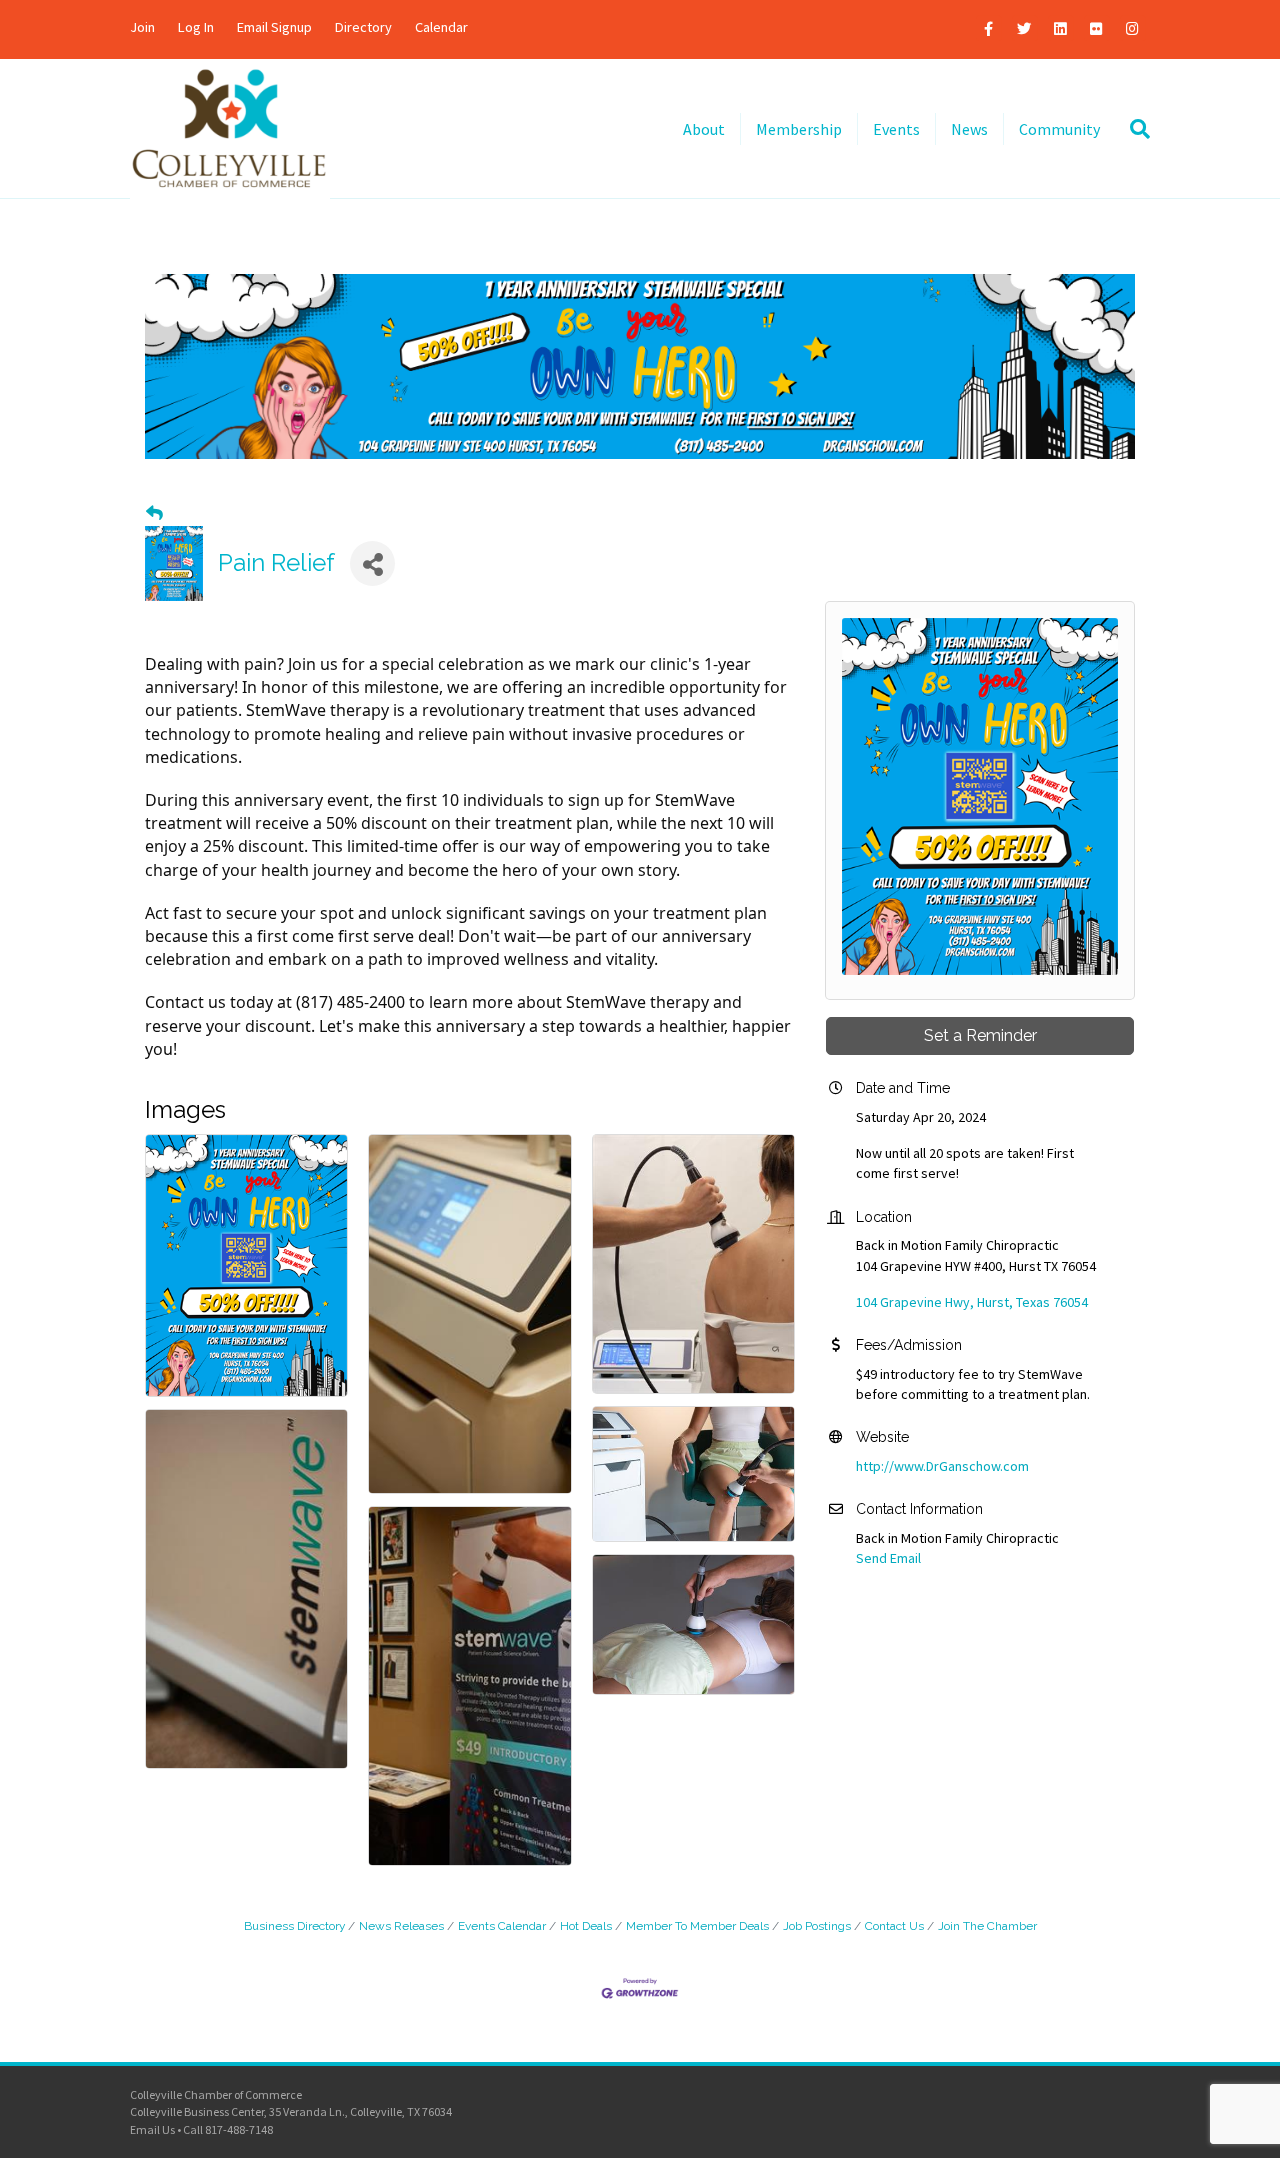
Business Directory (294, 1926)
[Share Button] (372, 563)
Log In (196, 27)
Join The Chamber (987, 1926)
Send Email (888, 1558)
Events (896, 129)
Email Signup (274, 27)
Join (142, 27)
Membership (799, 129)
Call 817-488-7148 (228, 2129)
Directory (363, 27)
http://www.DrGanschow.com (942, 1466)
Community (1059, 129)
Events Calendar (502, 1926)
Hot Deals (586, 1926)
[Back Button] (154, 513)
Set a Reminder (980, 1035)
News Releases (401, 1926)
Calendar (441, 27)
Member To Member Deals (697, 1926)
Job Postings (817, 1926)
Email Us (152, 2129)
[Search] (1132, 129)
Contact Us (894, 1926)
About (704, 129)
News (969, 129)
